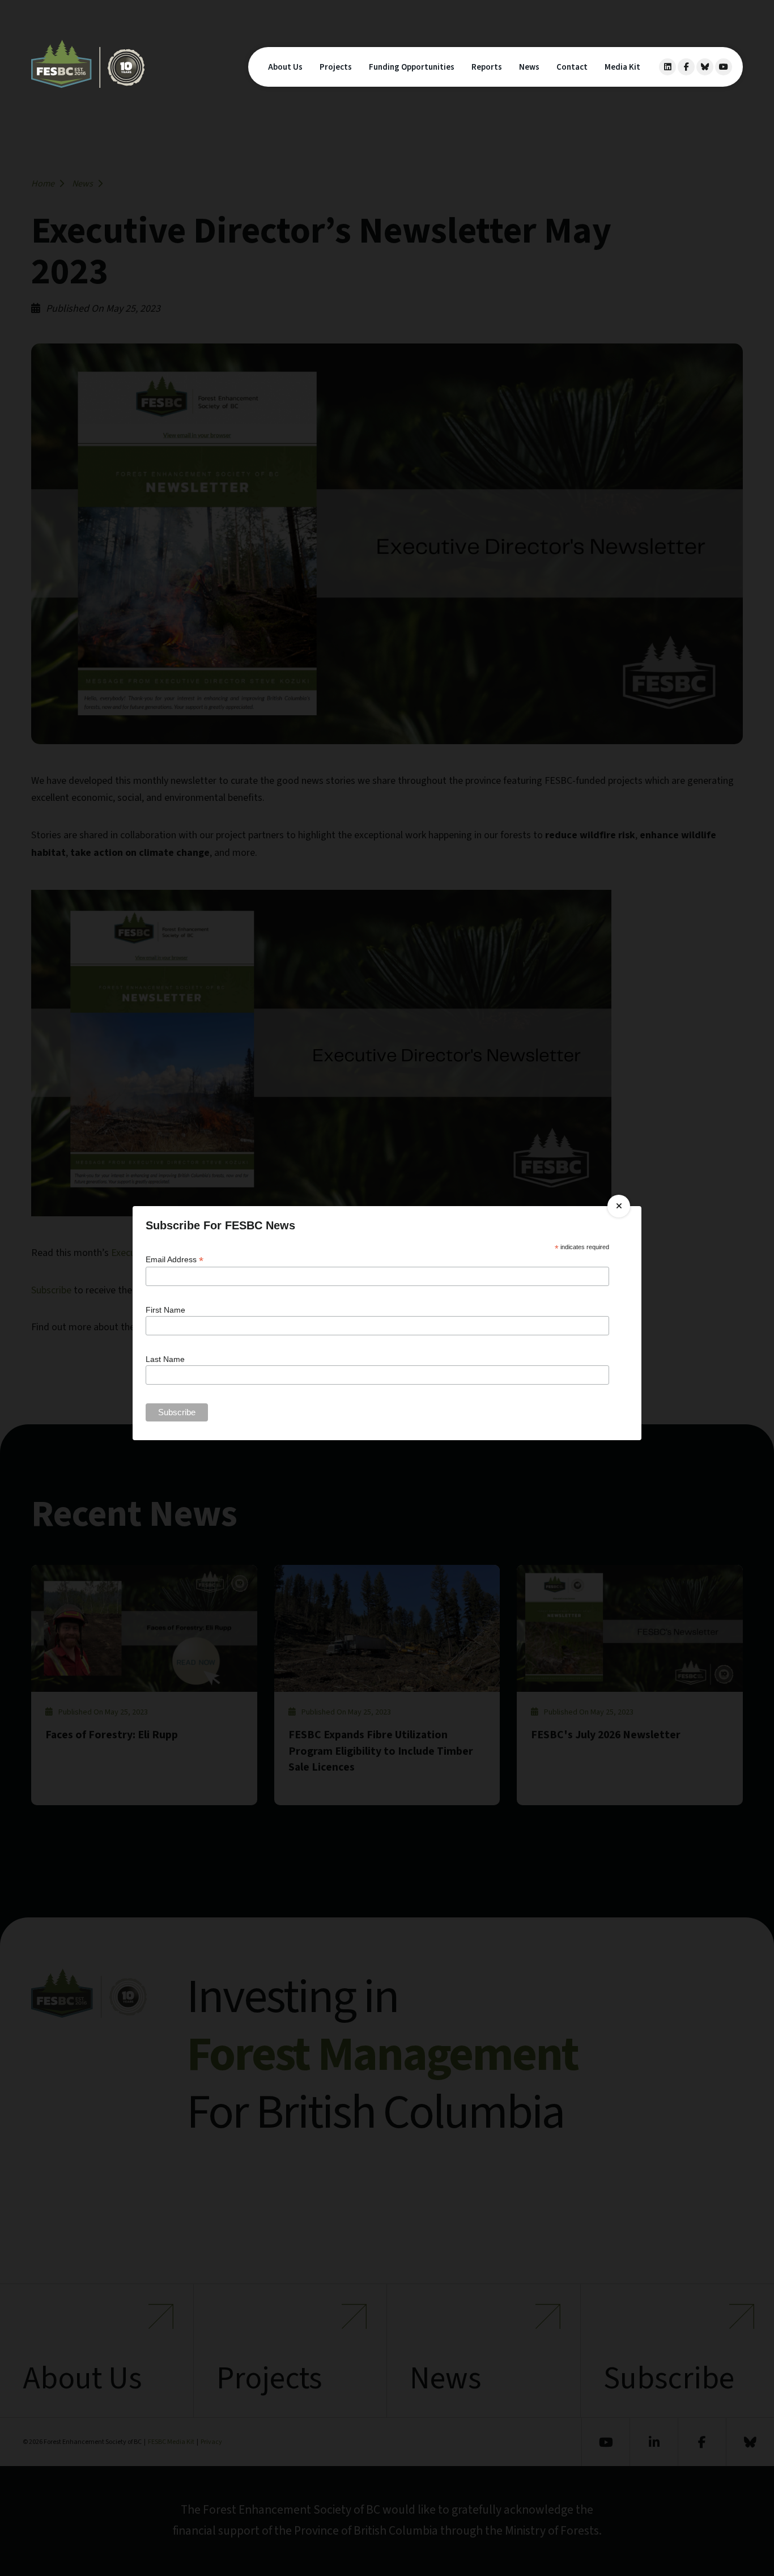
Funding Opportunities (412, 67)
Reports (487, 67)
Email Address (175, 1260)
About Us (285, 67)
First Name (165, 1310)
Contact (572, 67)
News (529, 67)
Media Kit (622, 67)
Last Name (165, 1359)
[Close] (619, 1206)
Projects (336, 67)
